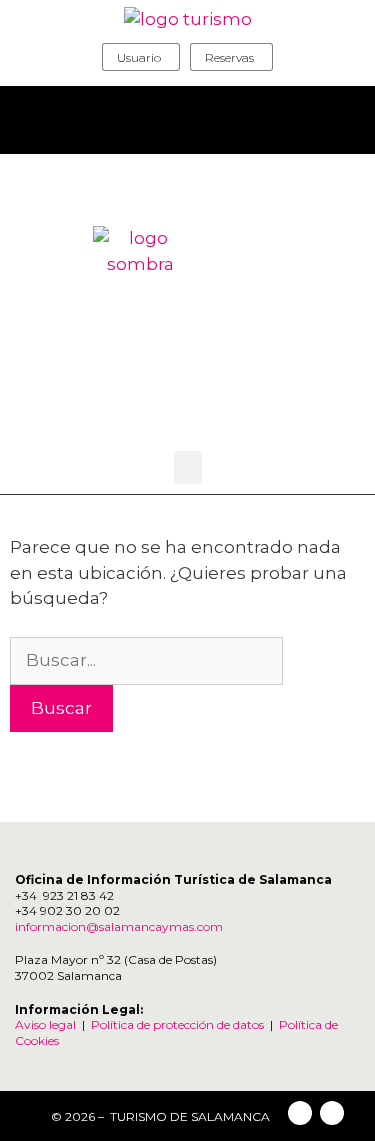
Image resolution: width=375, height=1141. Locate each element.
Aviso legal (45, 1024)
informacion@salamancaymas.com (120, 926)
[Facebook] (300, 1113)
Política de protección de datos (177, 1024)
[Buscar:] (146, 660)
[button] (188, 467)
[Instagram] (332, 1113)
